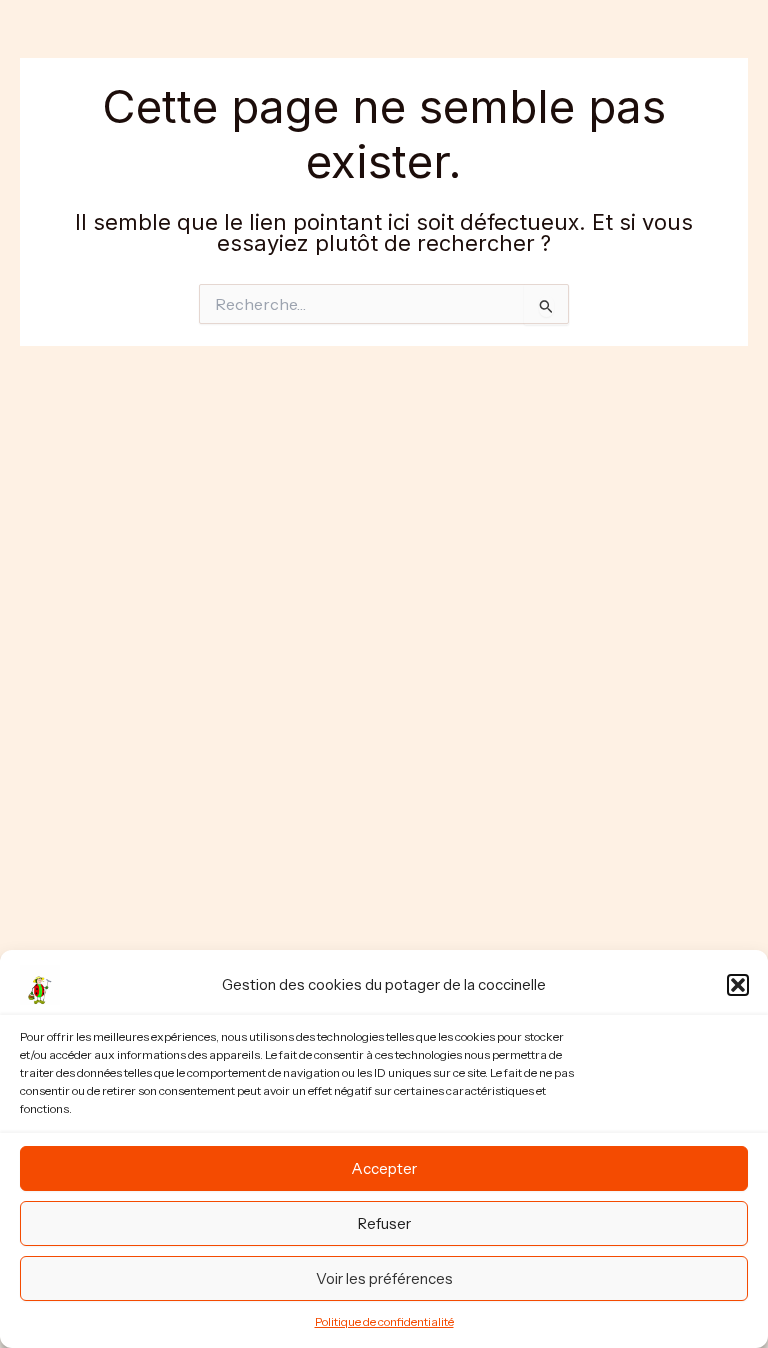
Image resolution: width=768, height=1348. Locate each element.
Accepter (384, 1168)
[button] (738, 985)
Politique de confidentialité (384, 1321)
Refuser (384, 1223)
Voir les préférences (384, 1278)
